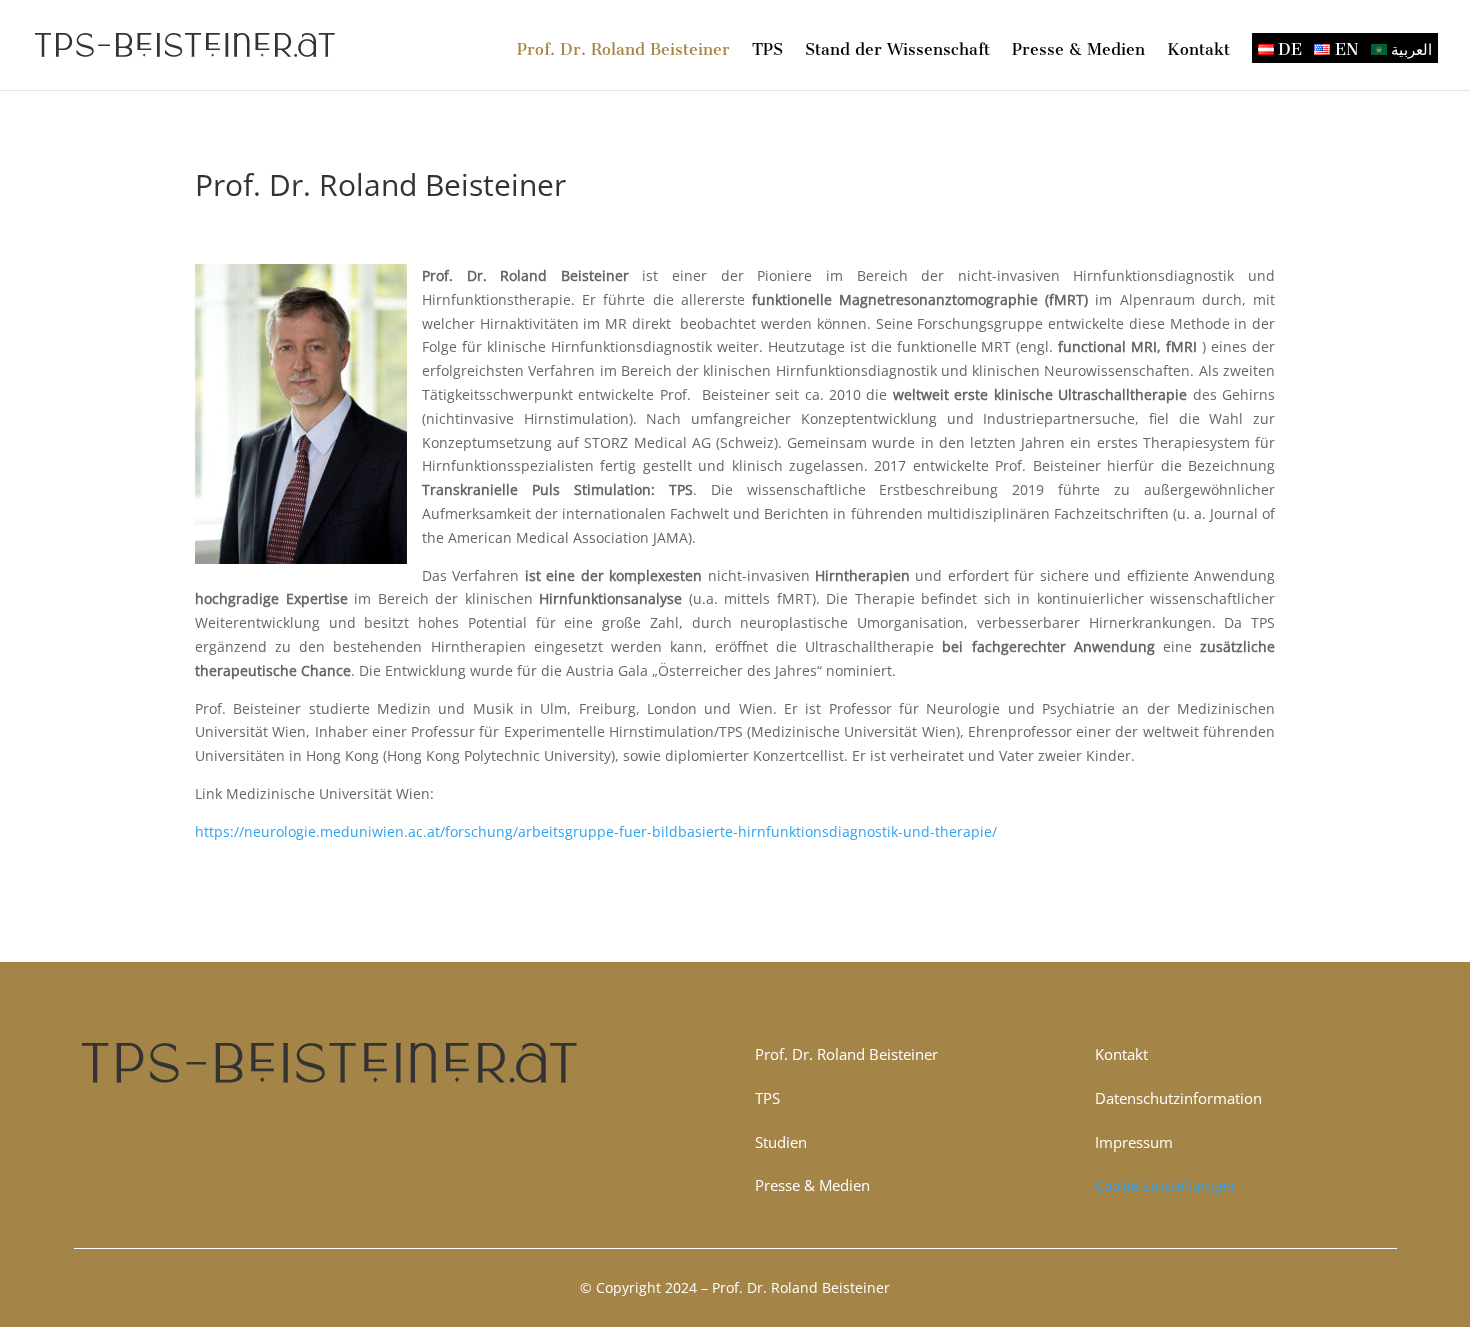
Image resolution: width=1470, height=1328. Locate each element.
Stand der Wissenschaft (897, 51)
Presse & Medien (1078, 51)
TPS (767, 51)
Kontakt (1198, 51)
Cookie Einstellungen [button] (1165, 1185)
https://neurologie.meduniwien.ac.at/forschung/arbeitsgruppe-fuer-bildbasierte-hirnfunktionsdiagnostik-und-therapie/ (596, 831)
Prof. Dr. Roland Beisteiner (623, 51)
